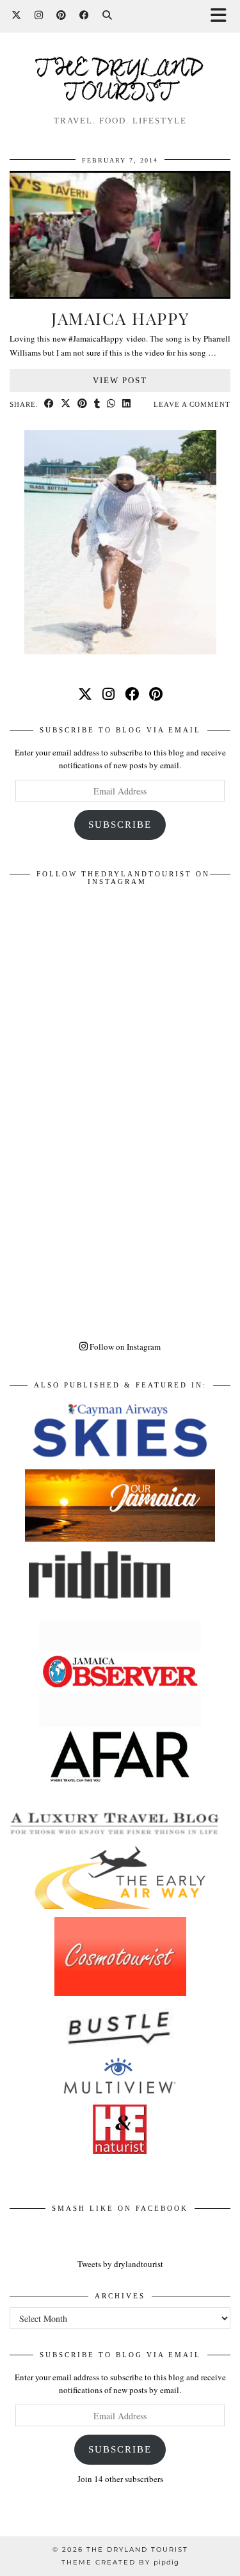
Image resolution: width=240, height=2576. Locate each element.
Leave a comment (192, 404)
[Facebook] (84, 16)
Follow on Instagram (124, 1347)
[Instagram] (39, 16)
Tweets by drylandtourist (120, 2264)
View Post (120, 380)
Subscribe (120, 825)
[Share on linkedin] (127, 405)
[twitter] (85, 694)
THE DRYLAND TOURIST (137, 2549)
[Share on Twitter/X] (66, 405)
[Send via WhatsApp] (111, 405)
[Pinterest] (61, 16)
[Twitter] (17, 16)
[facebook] (132, 694)
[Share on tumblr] (97, 405)
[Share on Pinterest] (83, 405)
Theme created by (120, 2562)
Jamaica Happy (120, 318)
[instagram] (108, 694)
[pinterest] (156, 694)
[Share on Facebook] (49, 405)
